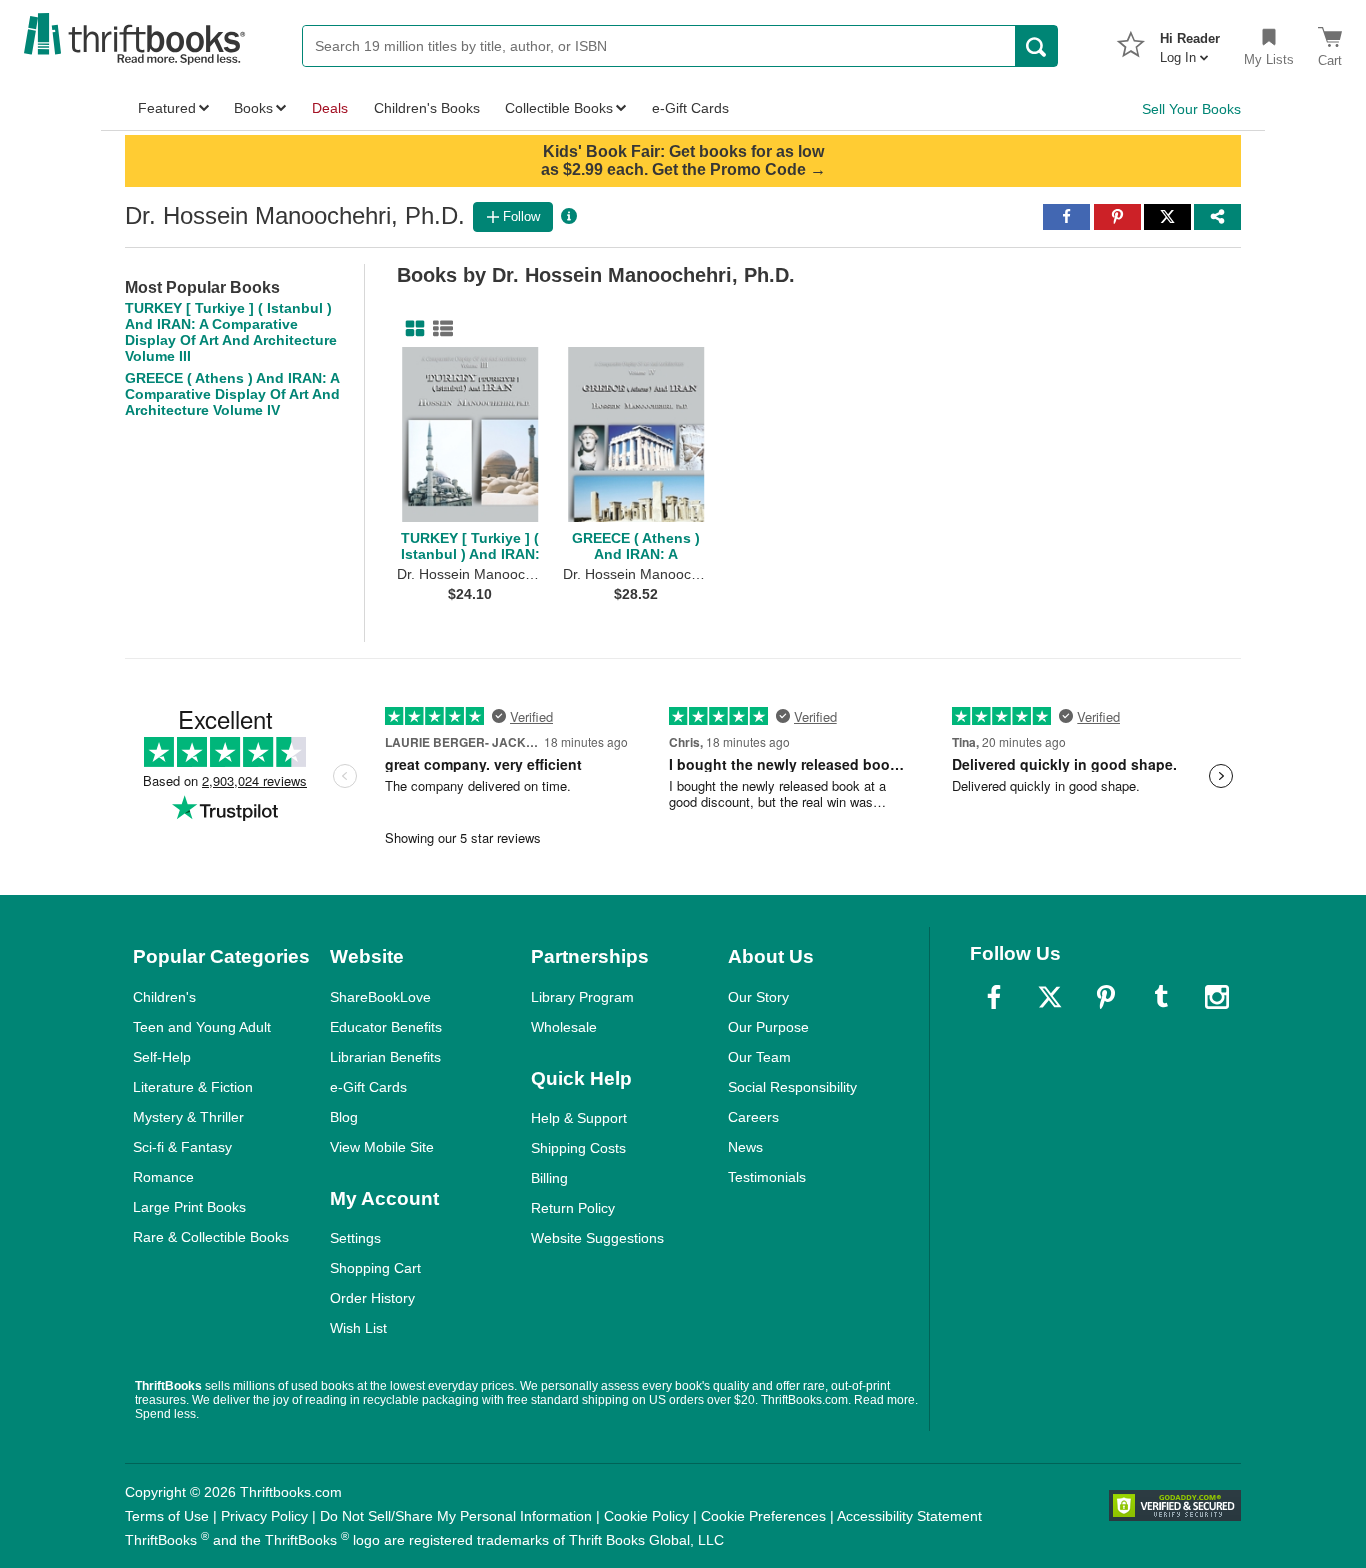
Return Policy (573, 1208)
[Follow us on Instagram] (1217, 997)
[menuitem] (1190, 42)
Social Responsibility (792, 1087)
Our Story (758, 997)
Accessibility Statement (909, 1516)
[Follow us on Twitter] (1050, 997)
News (745, 1147)
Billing (549, 1178)
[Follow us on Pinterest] (1106, 997)
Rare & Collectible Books (211, 1237)
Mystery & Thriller (188, 1117)
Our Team (759, 1057)
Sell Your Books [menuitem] (1191, 109)
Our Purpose (768, 1027)
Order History (372, 1298)
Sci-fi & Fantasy (182, 1147)
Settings (355, 1238)
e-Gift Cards (368, 1087)
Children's (164, 997)
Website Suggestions (597, 1238)
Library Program (582, 997)
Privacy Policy (264, 1516)
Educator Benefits (386, 1027)
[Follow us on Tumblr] (1161, 997)
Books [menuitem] (253, 108)
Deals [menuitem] (330, 108)
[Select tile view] (439, 329)
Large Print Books (189, 1207)
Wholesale (564, 1027)
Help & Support (579, 1118)
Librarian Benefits (385, 1057)
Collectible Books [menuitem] (559, 108)
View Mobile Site (382, 1147)
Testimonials (767, 1177)
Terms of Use (167, 1516)
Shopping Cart (375, 1268)
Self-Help (162, 1057)
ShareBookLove (380, 997)
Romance (163, 1177)
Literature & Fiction (193, 1087)
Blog (344, 1117)
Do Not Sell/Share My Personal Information (456, 1516)
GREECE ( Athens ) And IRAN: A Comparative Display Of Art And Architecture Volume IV (232, 394)
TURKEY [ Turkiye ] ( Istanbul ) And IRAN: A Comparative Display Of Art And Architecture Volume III (231, 332)
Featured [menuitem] (167, 108)
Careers (753, 1117)
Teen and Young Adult (202, 1027)
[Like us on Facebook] (994, 997)
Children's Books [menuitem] (427, 108)
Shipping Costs (578, 1148)
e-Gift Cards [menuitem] (690, 108)
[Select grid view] (411, 329)
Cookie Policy (646, 1516)
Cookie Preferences (763, 1516)
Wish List (358, 1328)
